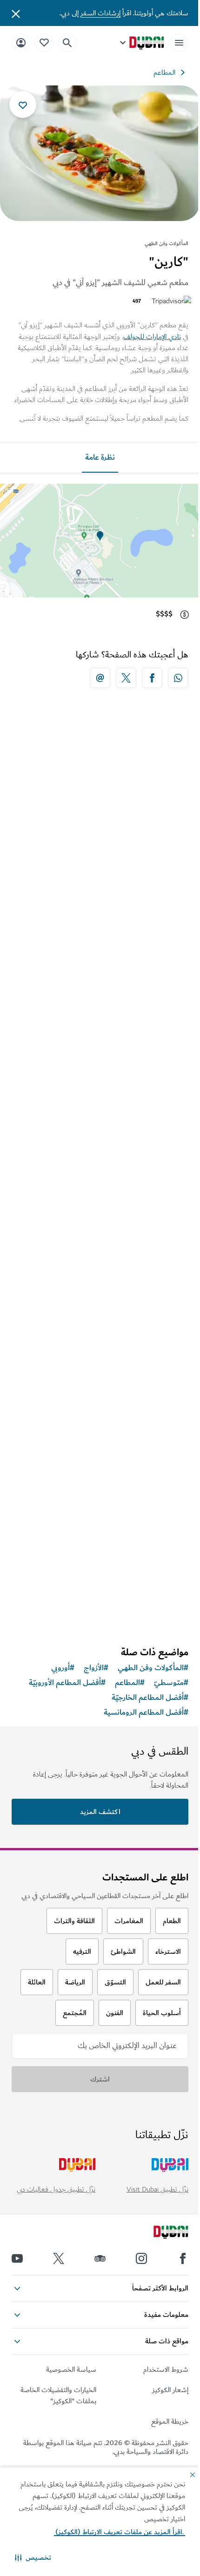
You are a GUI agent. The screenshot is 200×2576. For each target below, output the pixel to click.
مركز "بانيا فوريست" (146, 1131)
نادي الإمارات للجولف (152, 337)
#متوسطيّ (171, 1683)
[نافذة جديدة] (178, 678)
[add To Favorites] (23, 104)
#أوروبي (63, 1668)
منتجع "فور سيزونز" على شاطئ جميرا (118, 907)
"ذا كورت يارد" (155, 1544)
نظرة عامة (100, 457)
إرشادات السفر (100, 13)
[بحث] (67, 43)
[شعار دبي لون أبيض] (160, 2233)
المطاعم (164, 72)
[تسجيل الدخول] (21, 42)
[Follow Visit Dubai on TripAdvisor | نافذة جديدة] (100, 2258)
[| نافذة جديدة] (141, 2258)
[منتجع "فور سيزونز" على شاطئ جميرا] (100, 817)
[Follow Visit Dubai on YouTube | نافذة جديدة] (17, 2258)
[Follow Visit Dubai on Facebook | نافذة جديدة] (183, 2258)
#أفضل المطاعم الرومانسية (146, 1712)
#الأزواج (96, 1668)
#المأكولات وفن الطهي (153, 1668)
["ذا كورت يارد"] (100, 1455)
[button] (33, 2557)
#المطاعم (130, 1683)
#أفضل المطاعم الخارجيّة (150, 1698)
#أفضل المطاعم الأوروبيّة (67, 1683)
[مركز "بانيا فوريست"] (100, 1041)
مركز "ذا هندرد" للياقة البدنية (133, 1354)
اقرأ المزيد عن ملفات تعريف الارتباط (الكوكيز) (120, 2532)
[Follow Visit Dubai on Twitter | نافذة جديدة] (59, 2258)
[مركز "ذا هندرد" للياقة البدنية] (100, 1264)
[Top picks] (44, 42)
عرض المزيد (100, 1615)
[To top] (19, 2318)
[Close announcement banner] (16, 13)
